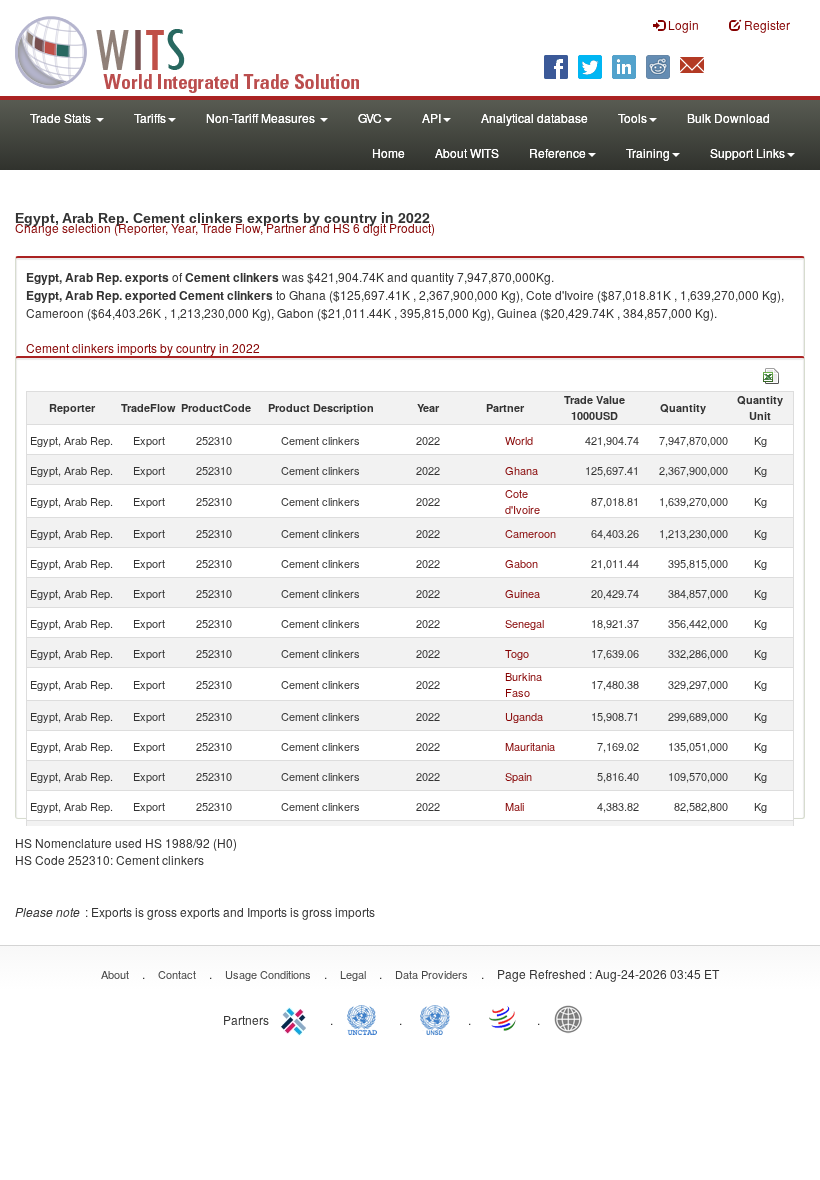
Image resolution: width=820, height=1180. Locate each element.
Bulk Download (728, 117)
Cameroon (530, 533)
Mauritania (530, 746)
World (519, 440)
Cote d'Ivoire (522, 501)
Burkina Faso (523, 684)
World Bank (573, 1018)
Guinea (522, 593)
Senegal (524, 623)
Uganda (524, 716)
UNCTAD (366, 1018)
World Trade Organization (504, 1018)
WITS (200, 50)
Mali (514, 806)
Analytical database (534, 117)
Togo (517, 653)
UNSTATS (435, 1018)
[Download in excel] (771, 373)
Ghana (521, 470)
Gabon (521, 563)
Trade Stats (62, 117)
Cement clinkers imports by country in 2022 (143, 347)
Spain (518, 776)
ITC (297, 1018)
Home (388, 152)
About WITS (467, 152)
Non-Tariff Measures (262, 117)
